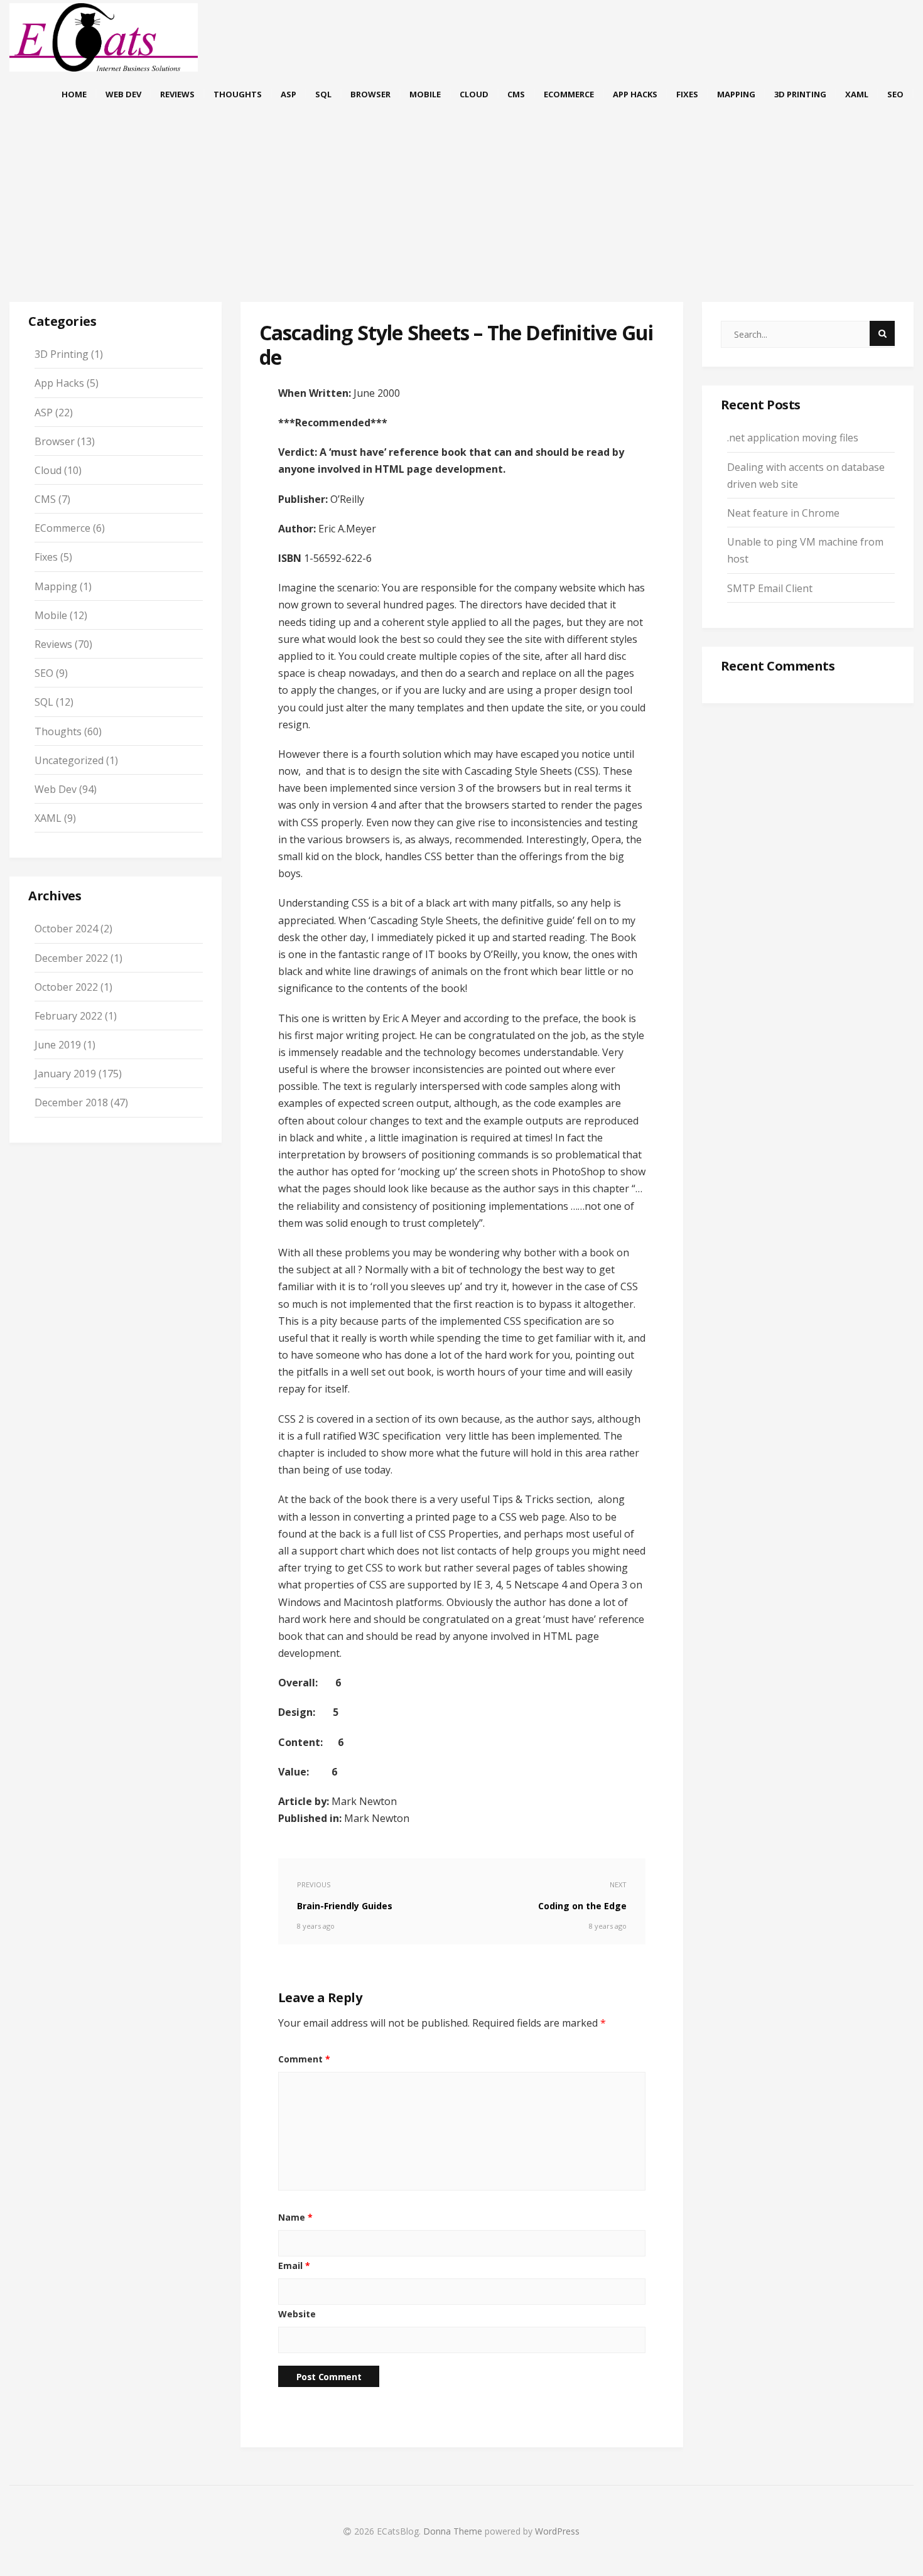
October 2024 (66, 929)
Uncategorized (69, 760)
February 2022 (68, 1016)
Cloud (474, 94)
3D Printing (800, 94)
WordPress (557, 2531)
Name (295, 2217)
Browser (370, 94)
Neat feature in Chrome (783, 513)
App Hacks (635, 94)
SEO (895, 94)
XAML (857, 94)
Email (294, 2266)
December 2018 (71, 1102)
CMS (516, 94)
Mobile (425, 94)
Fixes (687, 94)
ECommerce (569, 94)
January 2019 (65, 1074)
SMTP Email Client (770, 588)
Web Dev (123, 94)
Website (297, 2314)
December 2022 (71, 958)
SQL (323, 94)
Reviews (177, 94)
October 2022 (66, 987)
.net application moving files (793, 438)
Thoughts (238, 94)
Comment (304, 2059)
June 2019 (58, 1045)
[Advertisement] (462, 217)
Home (74, 94)
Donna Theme (454, 2531)
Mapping (736, 94)
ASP (289, 94)
